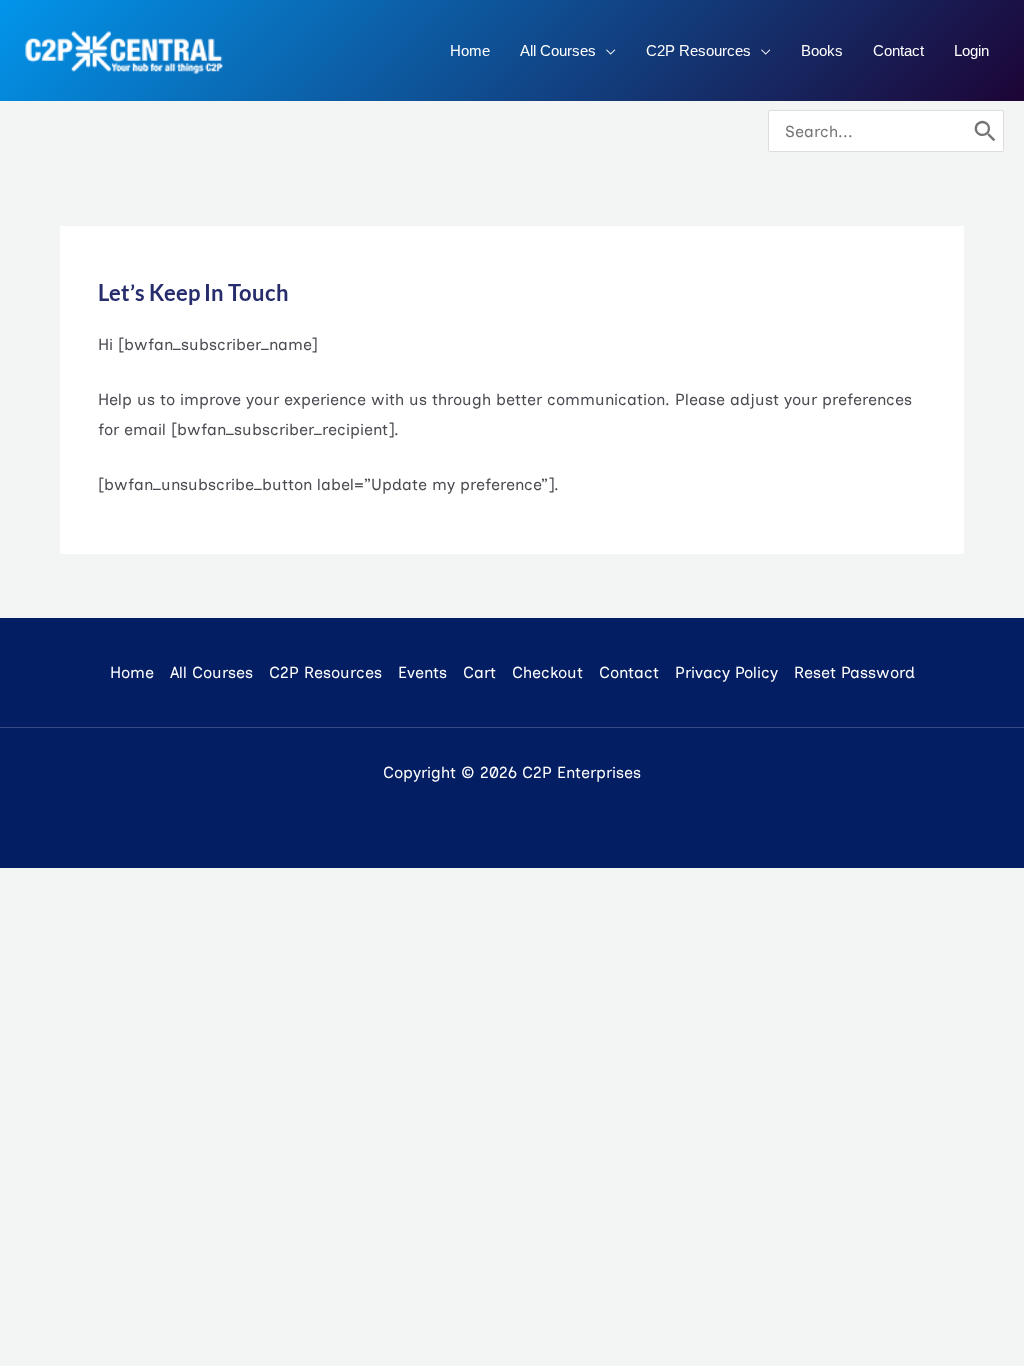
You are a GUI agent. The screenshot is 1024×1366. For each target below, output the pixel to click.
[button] (606, 51)
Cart (479, 672)
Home (132, 672)
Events (422, 672)
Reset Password (854, 672)
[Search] (985, 131)
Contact (629, 672)
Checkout (547, 672)
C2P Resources (325, 672)
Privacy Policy (726, 672)
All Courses (211, 672)
